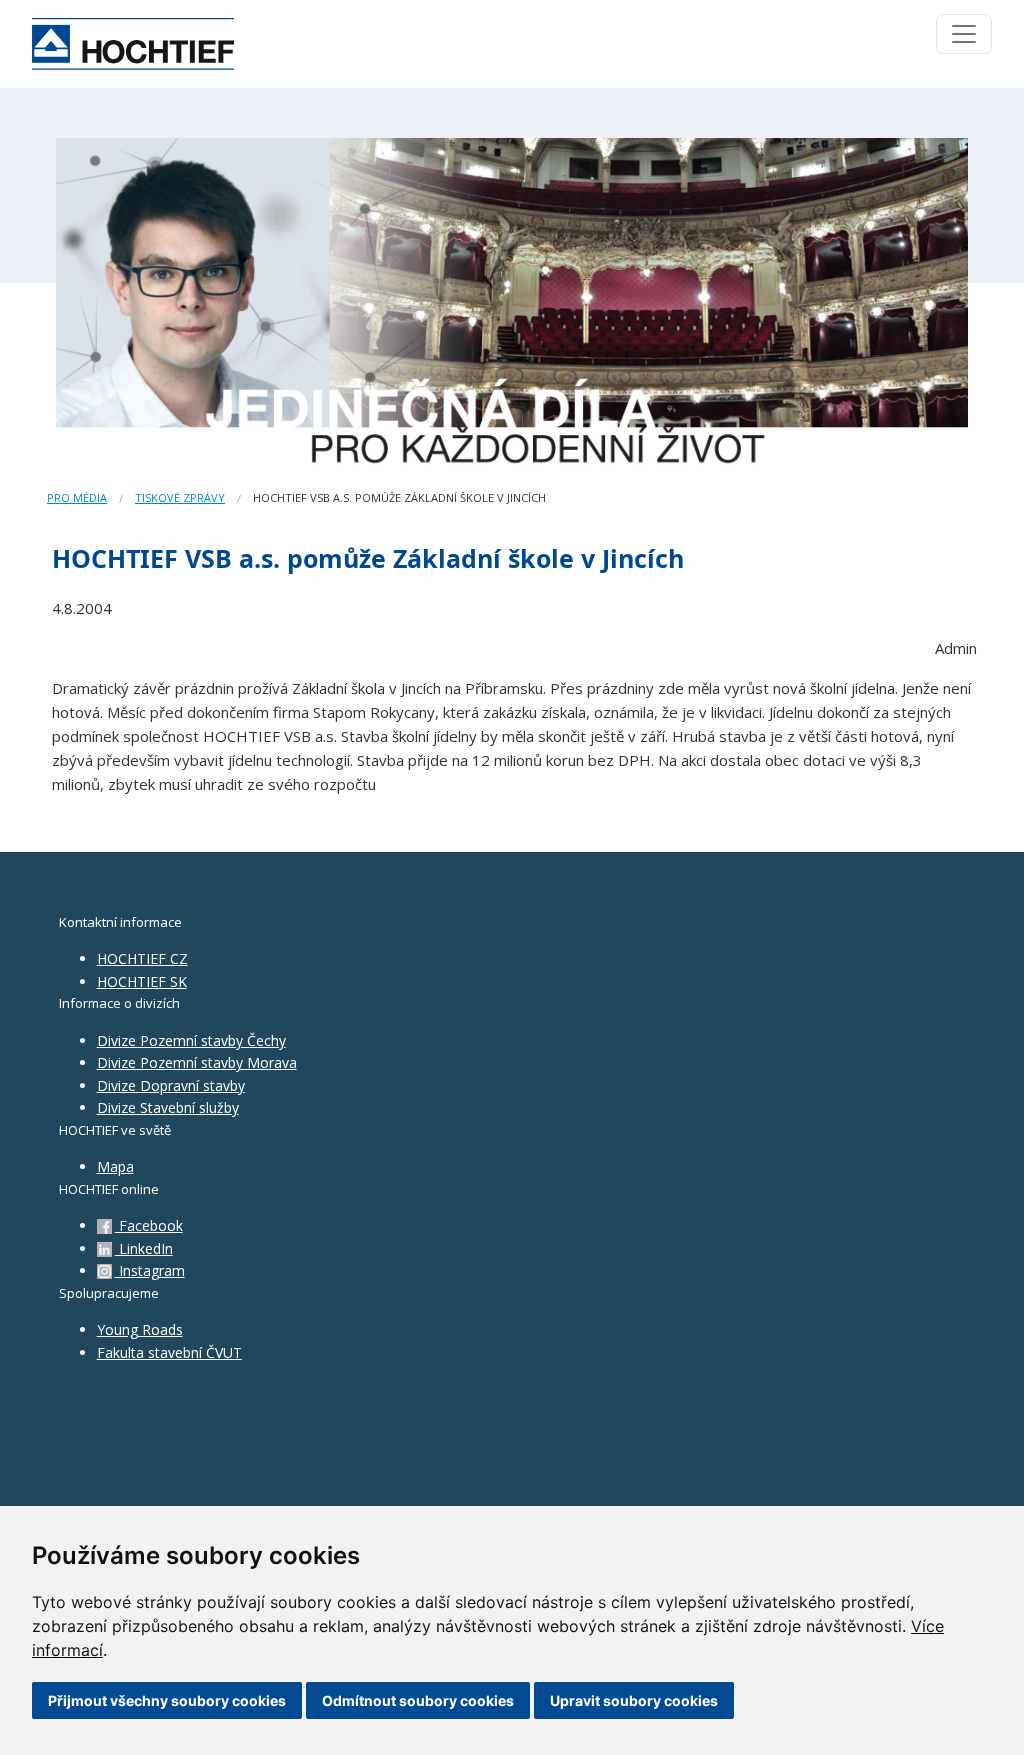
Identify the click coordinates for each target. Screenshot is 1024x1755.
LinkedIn (144, 1248)
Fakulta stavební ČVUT (169, 1352)
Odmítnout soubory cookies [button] (418, 1700)
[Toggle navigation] (964, 34)
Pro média (77, 497)
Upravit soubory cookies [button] (634, 1700)
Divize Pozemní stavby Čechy (191, 1040)
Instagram (150, 1270)
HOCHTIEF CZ (142, 958)
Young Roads (140, 1329)
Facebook (149, 1225)
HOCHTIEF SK (142, 981)
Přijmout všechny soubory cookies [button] (167, 1700)
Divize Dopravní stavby (171, 1085)
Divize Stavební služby (168, 1107)
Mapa (115, 1166)
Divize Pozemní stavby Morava (197, 1062)
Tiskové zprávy (180, 497)
